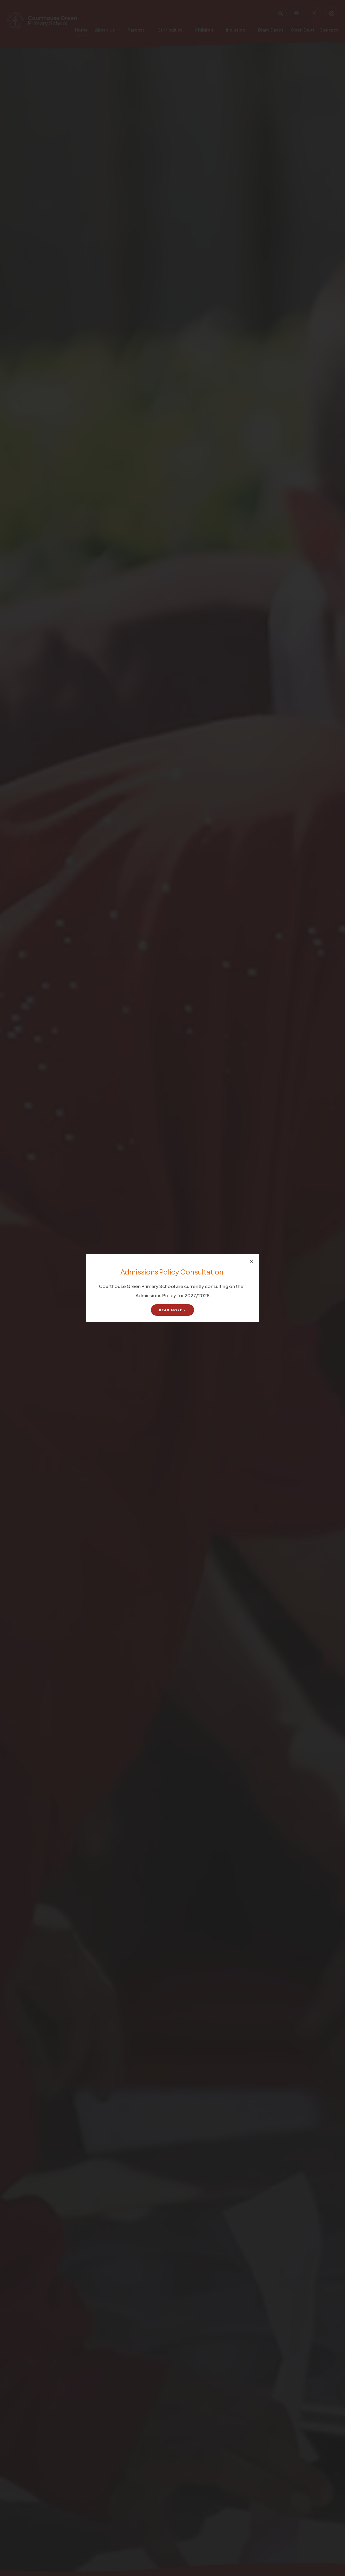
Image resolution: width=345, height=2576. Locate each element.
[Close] (251, 1261)
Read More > (172, 1310)
